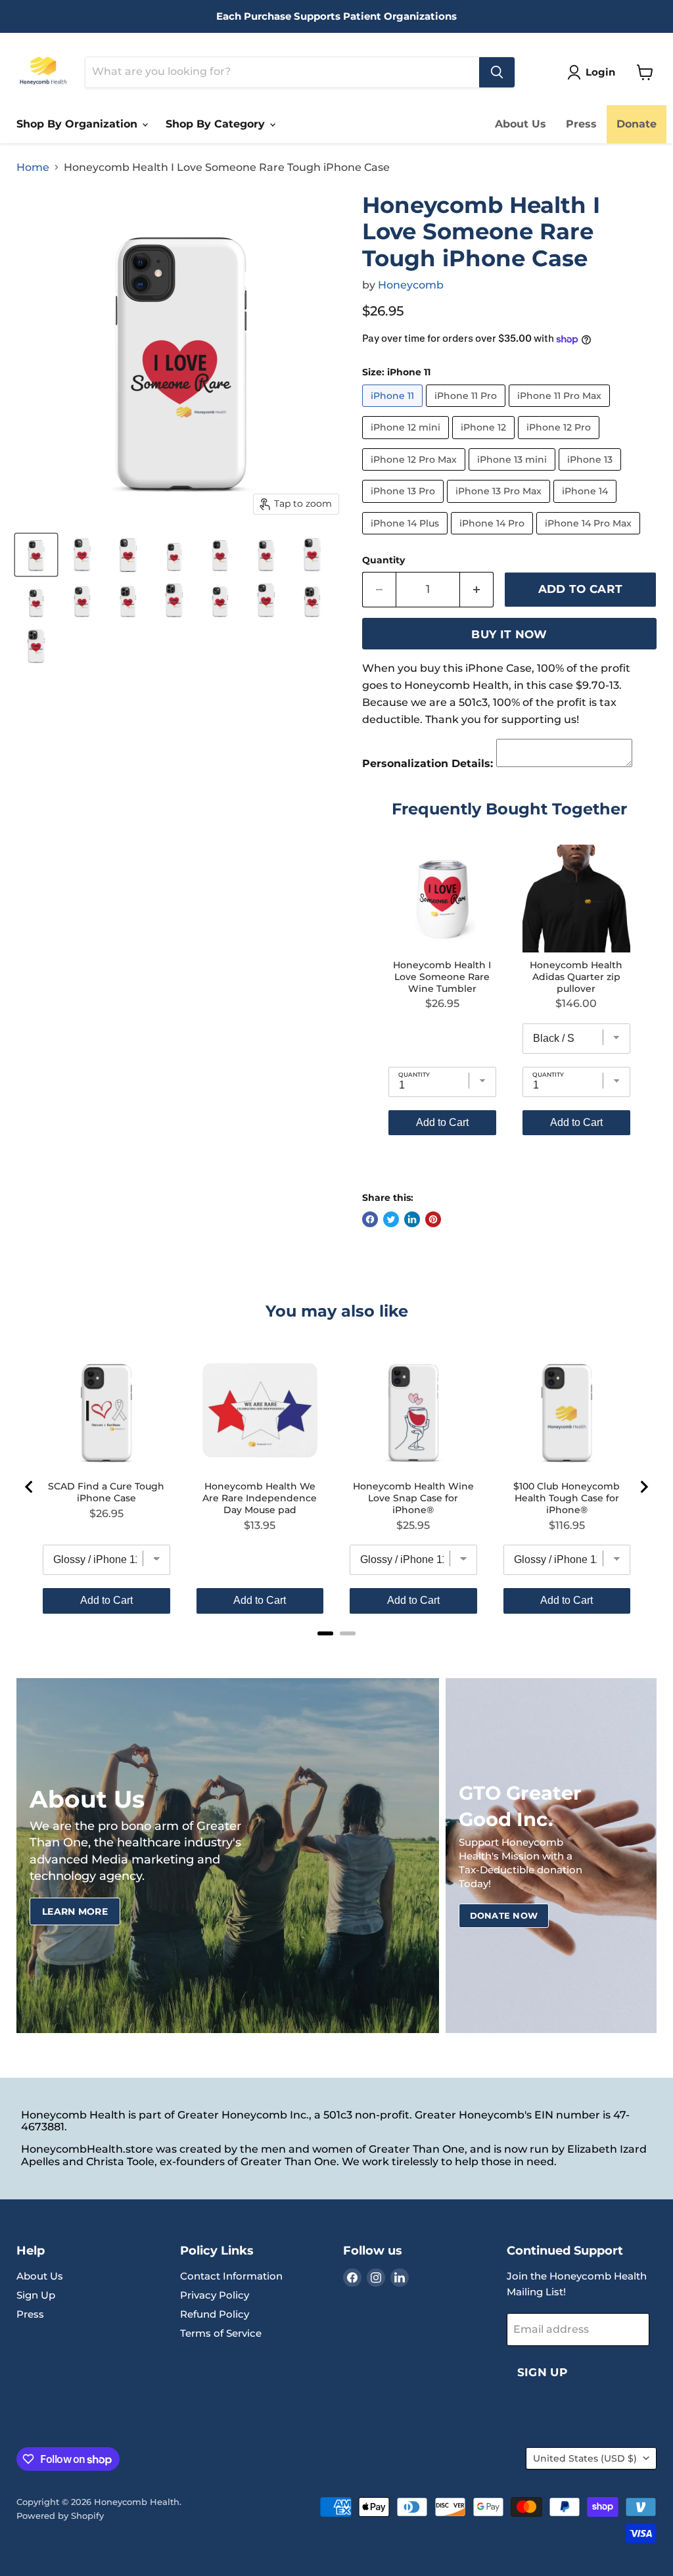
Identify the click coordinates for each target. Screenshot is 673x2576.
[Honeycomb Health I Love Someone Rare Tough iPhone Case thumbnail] (36, 555)
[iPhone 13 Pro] (405, 506)
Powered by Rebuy (509, 1172)
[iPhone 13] (592, 474)
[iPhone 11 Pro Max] (561, 410)
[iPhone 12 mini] (407, 442)
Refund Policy (215, 2314)
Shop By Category (217, 124)
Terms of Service (221, 2333)
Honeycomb (411, 285)
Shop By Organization (79, 124)
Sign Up (36, 2295)
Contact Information (231, 2276)
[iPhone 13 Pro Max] (500, 506)
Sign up (542, 2372)
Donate (637, 124)
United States (585, 2458)
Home (33, 168)
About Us (521, 124)
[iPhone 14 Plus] (406, 537)
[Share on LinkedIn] (412, 1219)
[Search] (497, 72)
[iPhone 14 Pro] (494, 537)
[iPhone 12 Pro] (560, 442)
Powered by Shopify (60, 2516)
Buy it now (509, 634)
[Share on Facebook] (370, 1219)
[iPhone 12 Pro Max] (415, 474)
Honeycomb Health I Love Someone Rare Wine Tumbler (442, 977)
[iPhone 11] (394, 410)
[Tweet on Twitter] (391, 1219)
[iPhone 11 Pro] (467, 410)
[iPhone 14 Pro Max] (590, 537)
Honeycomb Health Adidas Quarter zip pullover (576, 977)
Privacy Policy (215, 2295)
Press (581, 124)
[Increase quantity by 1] (477, 590)
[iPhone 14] (587, 506)
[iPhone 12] (485, 442)
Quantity (383, 560)
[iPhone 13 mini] (514, 474)
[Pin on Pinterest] (433, 1219)
